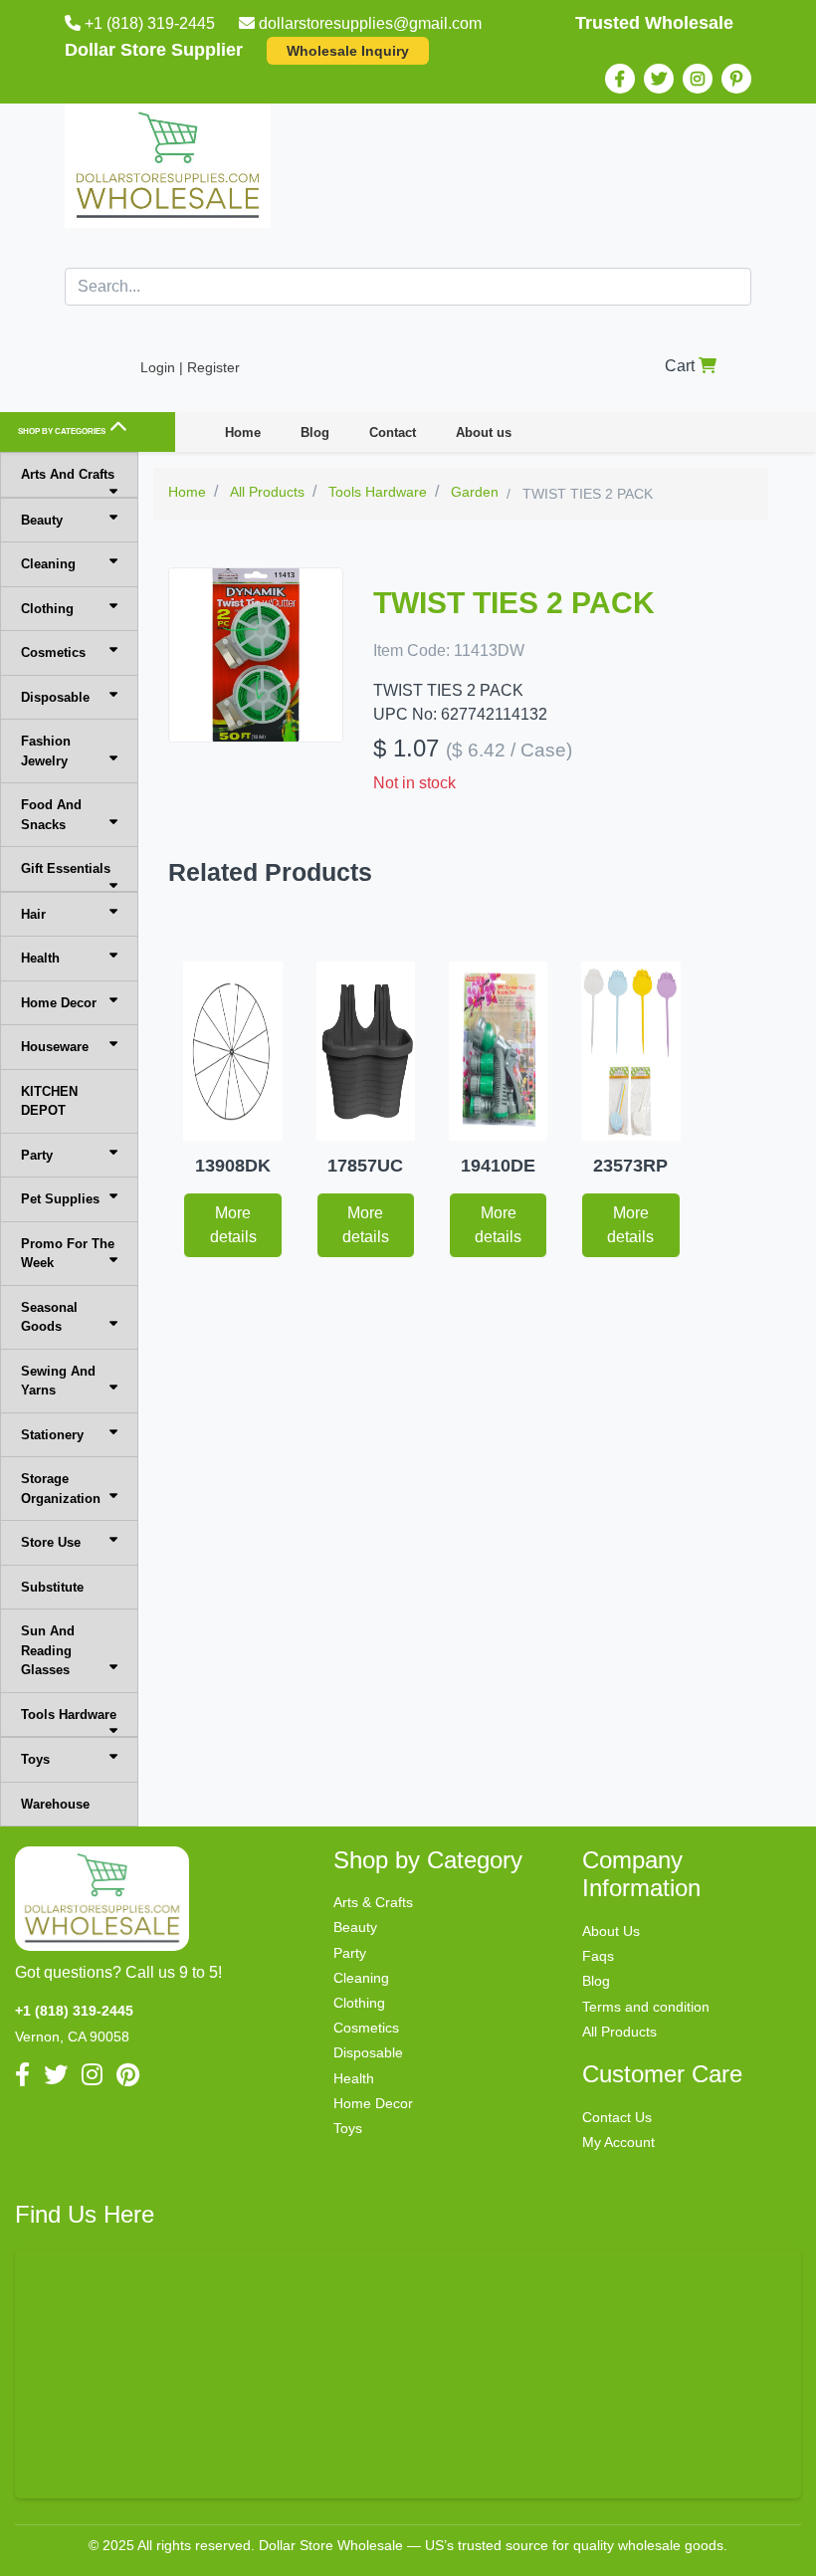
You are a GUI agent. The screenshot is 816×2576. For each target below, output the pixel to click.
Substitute (52, 1587)
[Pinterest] (736, 79)
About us (484, 432)
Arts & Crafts (373, 1902)
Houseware (55, 1047)
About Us (611, 1931)
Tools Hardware (69, 1715)
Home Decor (59, 1003)
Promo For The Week (68, 1254)
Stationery (52, 1435)
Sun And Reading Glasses (48, 1650)
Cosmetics (53, 652)
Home (243, 432)
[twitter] (659, 79)
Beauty (42, 520)
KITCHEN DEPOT (49, 1101)
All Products (619, 2032)
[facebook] (620, 79)
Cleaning (48, 564)
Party (37, 1155)
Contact (393, 432)
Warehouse (55, 1804)
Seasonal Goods (49, 1317)
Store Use (51, 1542)
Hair (33, 914)
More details (233, 1225)
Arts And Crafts (68, 474)
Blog (315, 432)
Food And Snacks (51, 815)
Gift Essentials (66, 868)
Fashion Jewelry (46, 751)
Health (40, 958)
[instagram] (698, 79)
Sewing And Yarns (58, 1381)
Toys (35, 1759)
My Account (618, 2142)
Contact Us (617, 2117)
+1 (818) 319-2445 (150, 23)
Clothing (47, 609)
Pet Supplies (60, 1199)
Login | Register (190, 367)
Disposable (55, 697)
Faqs (598, 1956)
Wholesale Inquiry (348, 51)
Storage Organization (61, 1489)
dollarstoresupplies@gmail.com (370, 23)
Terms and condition (646, 2007)
